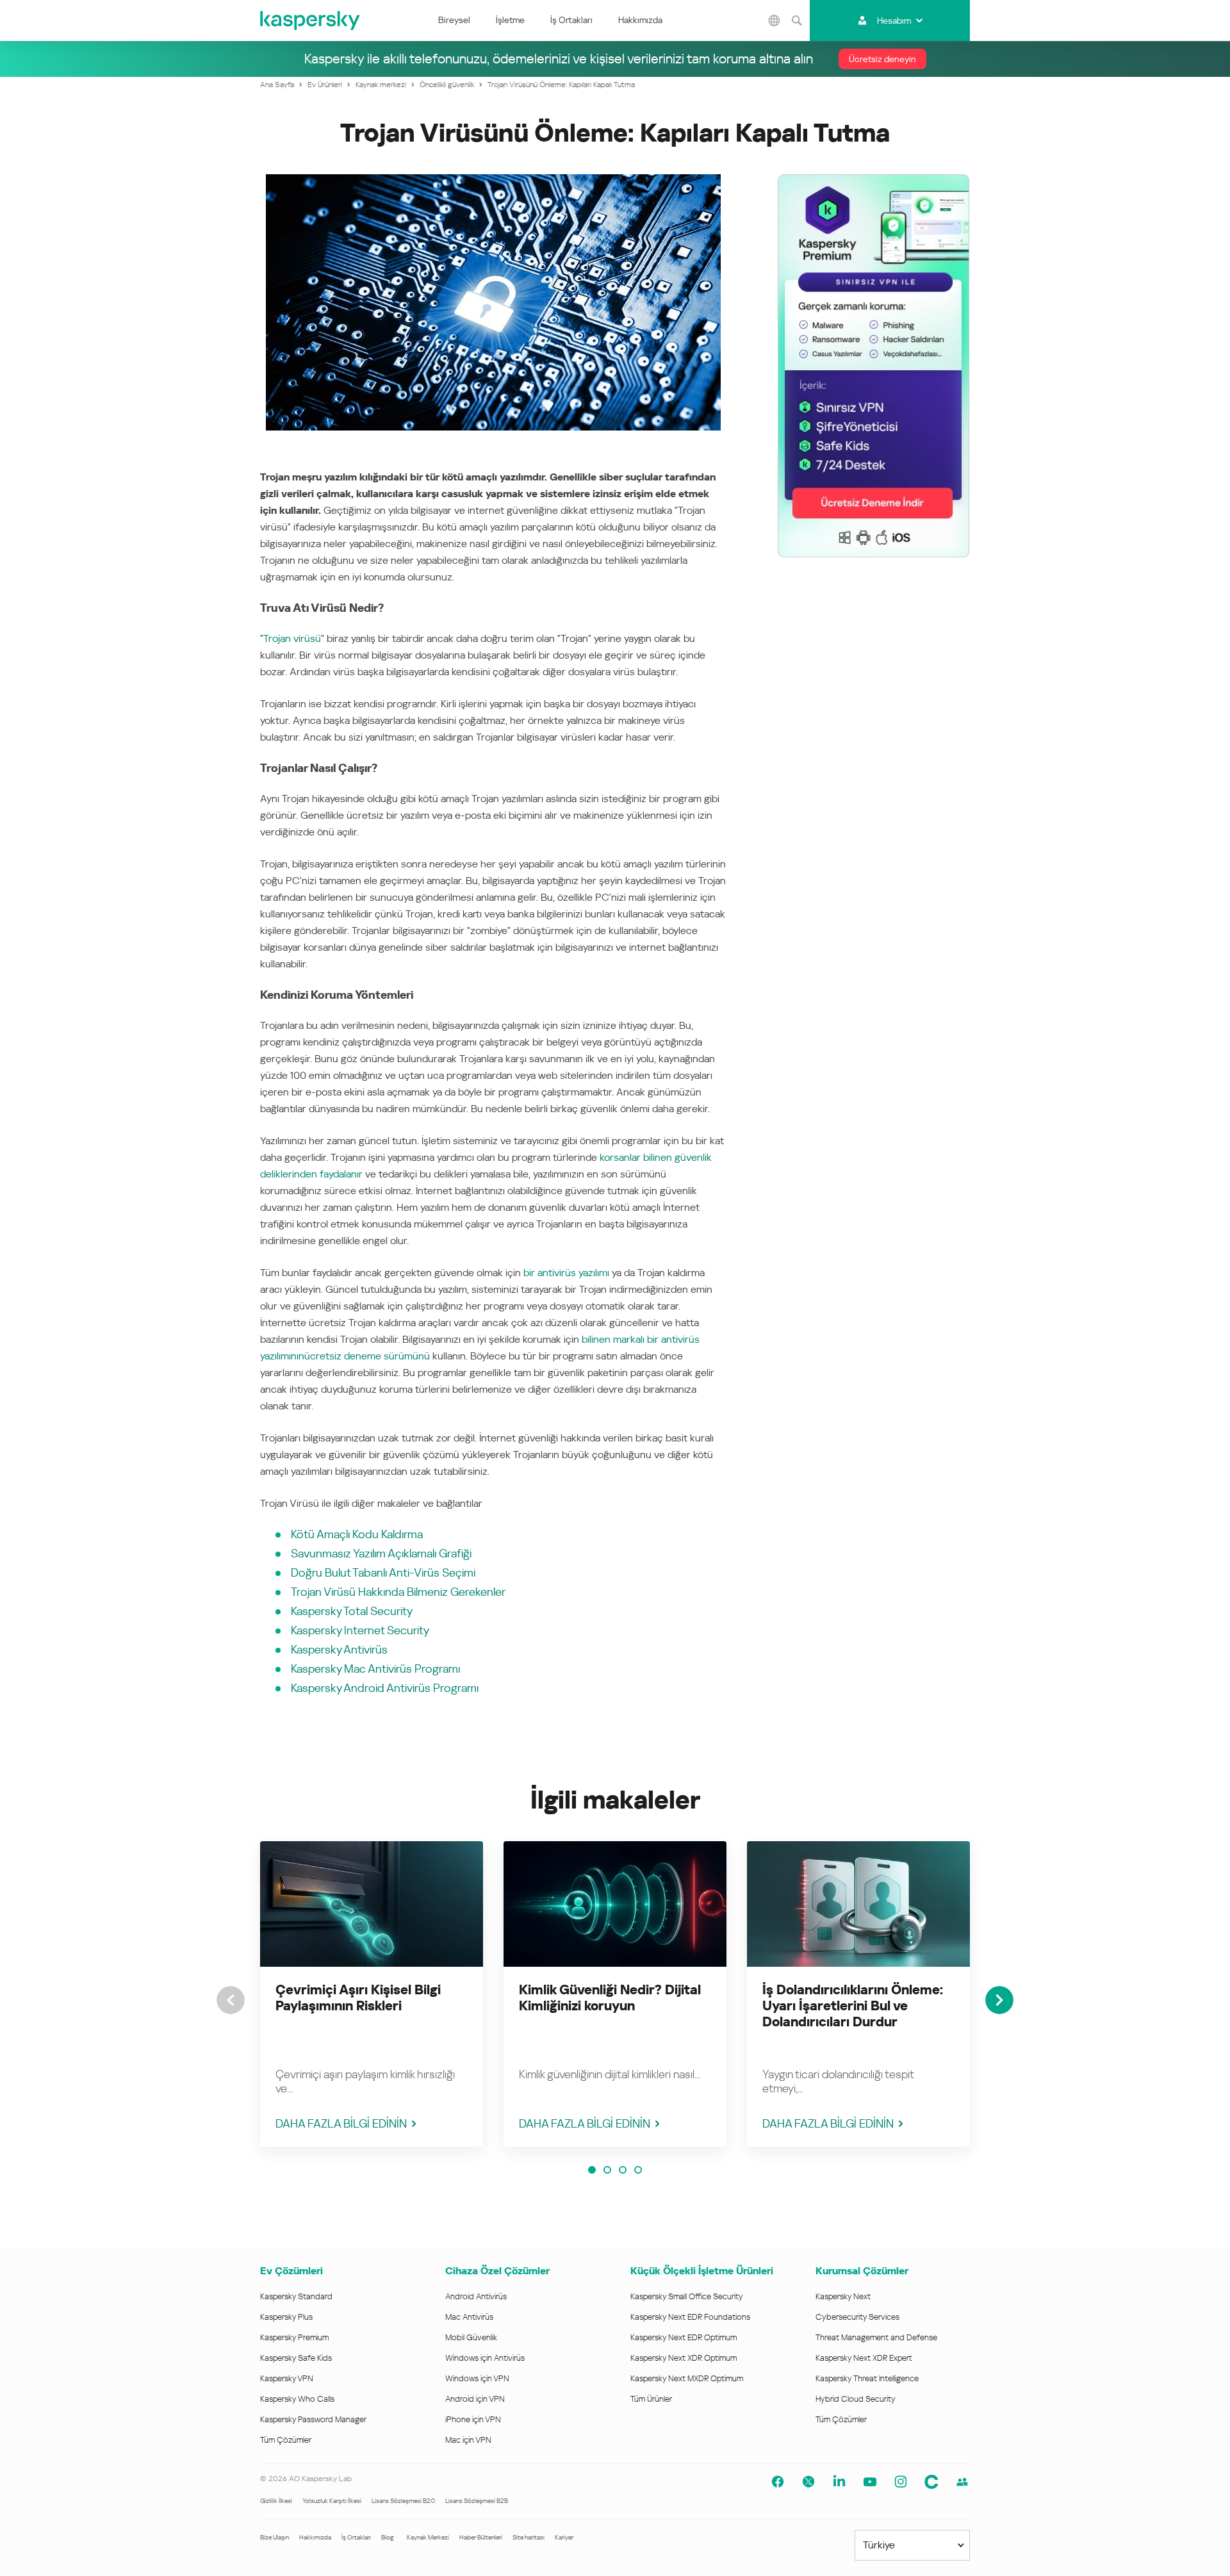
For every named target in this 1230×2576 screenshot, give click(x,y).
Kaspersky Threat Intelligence (867, 2378)
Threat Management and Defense (876, 2337)
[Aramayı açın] (797, 21)
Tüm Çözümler (286, 2440)
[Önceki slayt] (231, 2000)
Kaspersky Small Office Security (687, 2296)
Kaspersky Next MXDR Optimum (687, 2378)
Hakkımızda (640, 20)
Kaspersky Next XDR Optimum (684, 2358)
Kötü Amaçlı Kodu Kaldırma (357, 1534)
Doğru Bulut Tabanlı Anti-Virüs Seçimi (383, 1572)
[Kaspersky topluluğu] (931, 2482)
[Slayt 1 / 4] (592, 2170)
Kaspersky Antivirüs (339, 1649)
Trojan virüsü (292, 638)
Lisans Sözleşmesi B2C (403, 2501)
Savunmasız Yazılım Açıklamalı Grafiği (381, 1553)
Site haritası (529, 2537)
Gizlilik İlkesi (276, 2501)
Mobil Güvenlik (471, 2337)
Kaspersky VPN (287, 2378)
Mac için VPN (468, 2440)
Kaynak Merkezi (428, 2537)
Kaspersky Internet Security (360, 1630)
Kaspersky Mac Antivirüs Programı (375, 1669)
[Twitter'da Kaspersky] (808, 2482)
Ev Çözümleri (291, 2271)
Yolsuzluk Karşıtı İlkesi (332, 2501)
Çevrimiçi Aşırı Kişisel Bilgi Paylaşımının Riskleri (358, 1998)
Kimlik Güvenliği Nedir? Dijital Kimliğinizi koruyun (610, 1998)
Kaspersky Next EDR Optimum (684, 2337)
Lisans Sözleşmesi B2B (477, 2501)
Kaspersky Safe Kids (296, 2358)
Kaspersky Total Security (352, 1611)
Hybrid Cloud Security (856, 2399)
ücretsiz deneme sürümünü (367, 1356)
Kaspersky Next (843, 2296)
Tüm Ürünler (651, 2399)
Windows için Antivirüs (485, 2358)
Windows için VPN (477, 2378)
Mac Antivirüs (469, 2317)
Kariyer (564, 2537)
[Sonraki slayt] (999, 2000)
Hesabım (894, 21)
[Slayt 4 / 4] (638, 2170)
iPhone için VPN (473, 2419)
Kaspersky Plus (286, 2317)
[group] (372, 1994)
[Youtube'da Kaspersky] (870, 2482)
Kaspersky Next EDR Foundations (690, 2317)
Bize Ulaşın (275, 2537)
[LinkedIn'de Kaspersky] (839, 2482)
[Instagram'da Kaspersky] (901, 2482)
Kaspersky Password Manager (313, 2419)
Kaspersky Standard (296, 2296)
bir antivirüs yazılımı (566, 1273)
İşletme (510, 20)
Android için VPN (475, 2399)
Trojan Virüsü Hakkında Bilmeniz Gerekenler (398, 1592)
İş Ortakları (571, 20)
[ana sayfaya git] (311, 21)
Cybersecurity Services (857, 2317)
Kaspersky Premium (294, 2337)
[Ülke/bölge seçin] (775, 21)
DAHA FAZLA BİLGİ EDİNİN (341, 2123)
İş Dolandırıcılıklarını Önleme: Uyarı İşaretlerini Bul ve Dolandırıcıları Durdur (853, 2006)
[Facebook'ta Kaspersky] (778, 2482)
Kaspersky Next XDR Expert (864, 2358)
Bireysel (454, 20)
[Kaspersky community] (962, 2482)
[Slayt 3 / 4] (623, 2170)
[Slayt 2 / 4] (607, 2170)
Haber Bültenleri (481, 2537)
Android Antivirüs (476, 2296)
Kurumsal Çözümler (862, 2271)
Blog (388, 2537)
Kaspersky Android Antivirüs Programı (385, 1688)
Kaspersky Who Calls (297, 2399)
